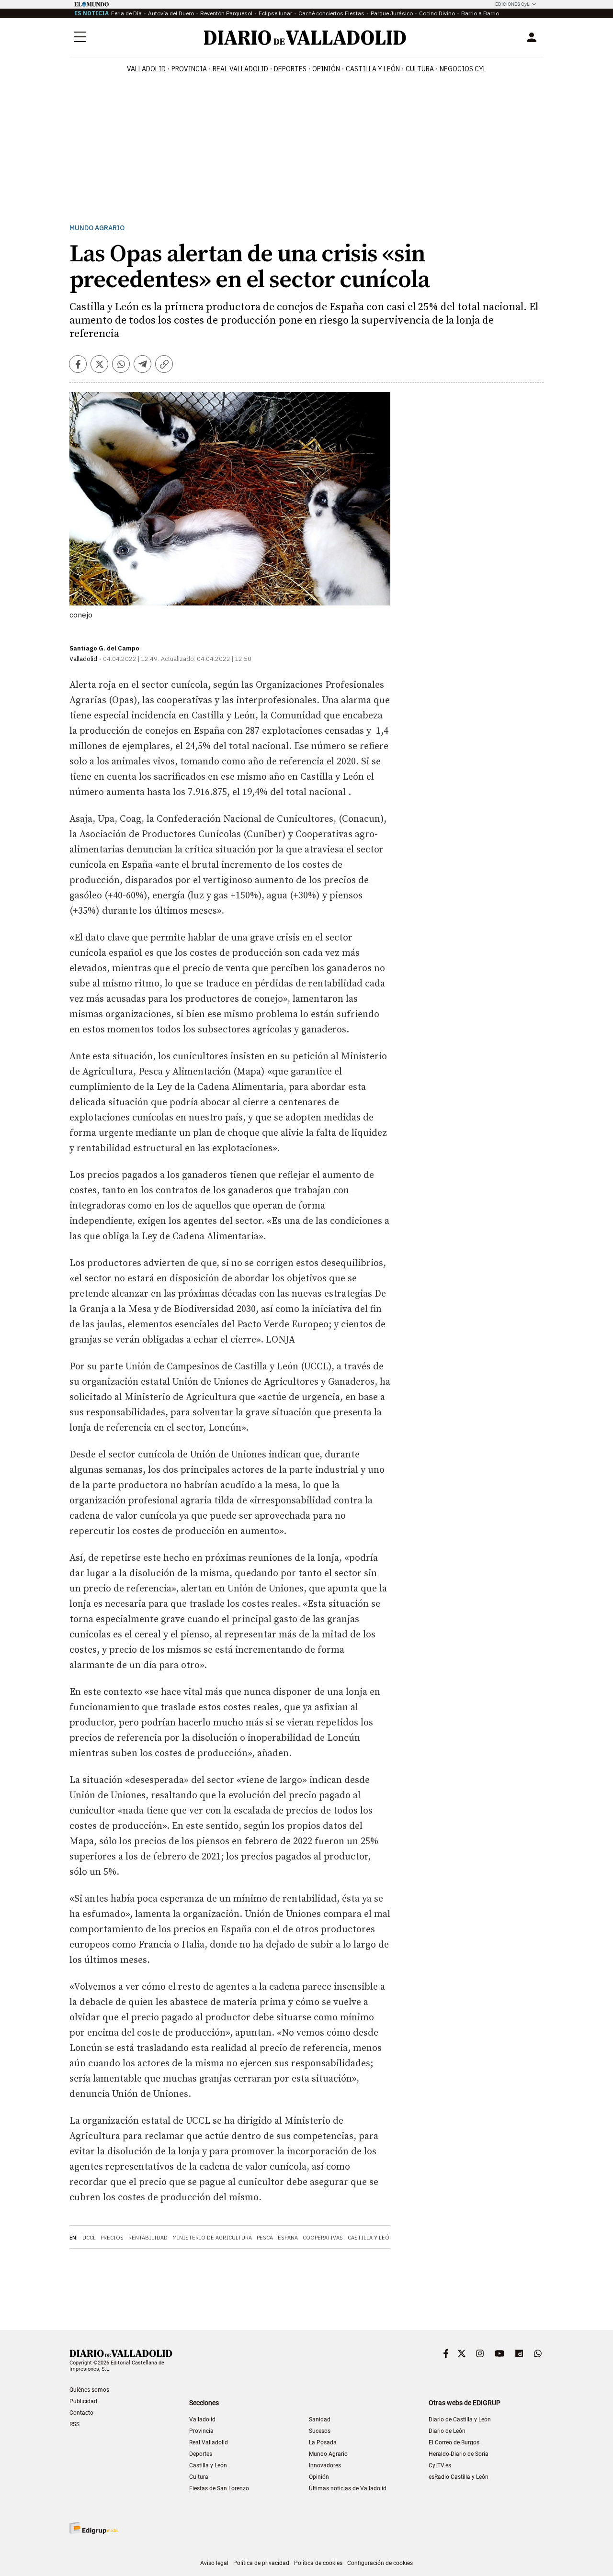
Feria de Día (126, 13)
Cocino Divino (437, 13)
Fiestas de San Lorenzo (219, 2488)
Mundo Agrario (97, 228)
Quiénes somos (89, 2390)
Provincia (189, 69)
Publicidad (83, 2401)
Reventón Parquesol (226, 13)
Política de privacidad (261, 2563)
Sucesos (320, 2431)
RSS (74, 2424)
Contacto (81, 2413)
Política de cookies (318, 2563)
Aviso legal (214, 2563)
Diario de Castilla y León (460, 2419)
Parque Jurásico (392, 13)
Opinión (326, 69)
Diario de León (447, 2431)
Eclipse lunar (275, 13)
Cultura (420, 69)
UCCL (89, 2238)
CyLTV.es (440, 2465)
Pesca (265, 2238)
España (288, 2238)
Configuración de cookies (380, 2563)
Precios (112, 2238)
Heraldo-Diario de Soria (459, 2454)
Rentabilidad (148, 2238)
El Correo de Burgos (454, 2442)
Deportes (290, 69)
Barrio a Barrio (480, 13)
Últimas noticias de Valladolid (348, 2488)
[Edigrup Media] (93, 2528)
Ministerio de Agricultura (212, 2238)
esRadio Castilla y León (459, 2477)
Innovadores (325, 2465)
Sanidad (320, 2419)
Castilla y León (373, 69)
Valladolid (146, 69)
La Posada (323, 2442)
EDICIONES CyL (512, 4)
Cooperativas (323, 2238)
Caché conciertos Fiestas (331, 13)
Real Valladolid (240, 69)
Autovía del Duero (171, 13)
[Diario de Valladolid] (305, 38)
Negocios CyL (463, 69)
